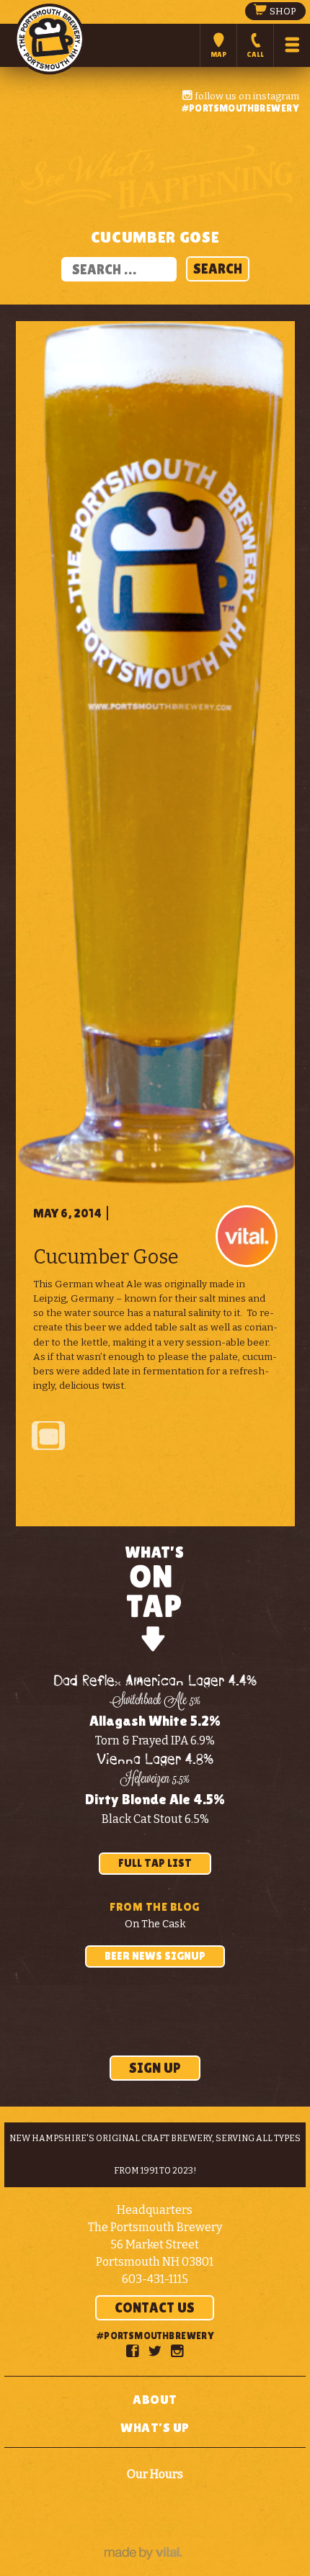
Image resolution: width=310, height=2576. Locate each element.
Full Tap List (155, 1863)
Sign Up (155, 2068)
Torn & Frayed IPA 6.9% (155, 1740)
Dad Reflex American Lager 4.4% (155, 1681)
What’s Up (155, 2427)
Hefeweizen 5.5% (155, 1780)
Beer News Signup (155, 1956)
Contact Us (155, 2307)
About (155, 2399)
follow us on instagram (246, 96)
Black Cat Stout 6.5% (155, 1819)
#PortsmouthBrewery (240, 108)
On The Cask (155, 1924)
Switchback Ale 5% (155, 1701)
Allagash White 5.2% (155, 1721)
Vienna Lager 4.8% (155, 1760)
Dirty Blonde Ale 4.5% (155, 1799)
